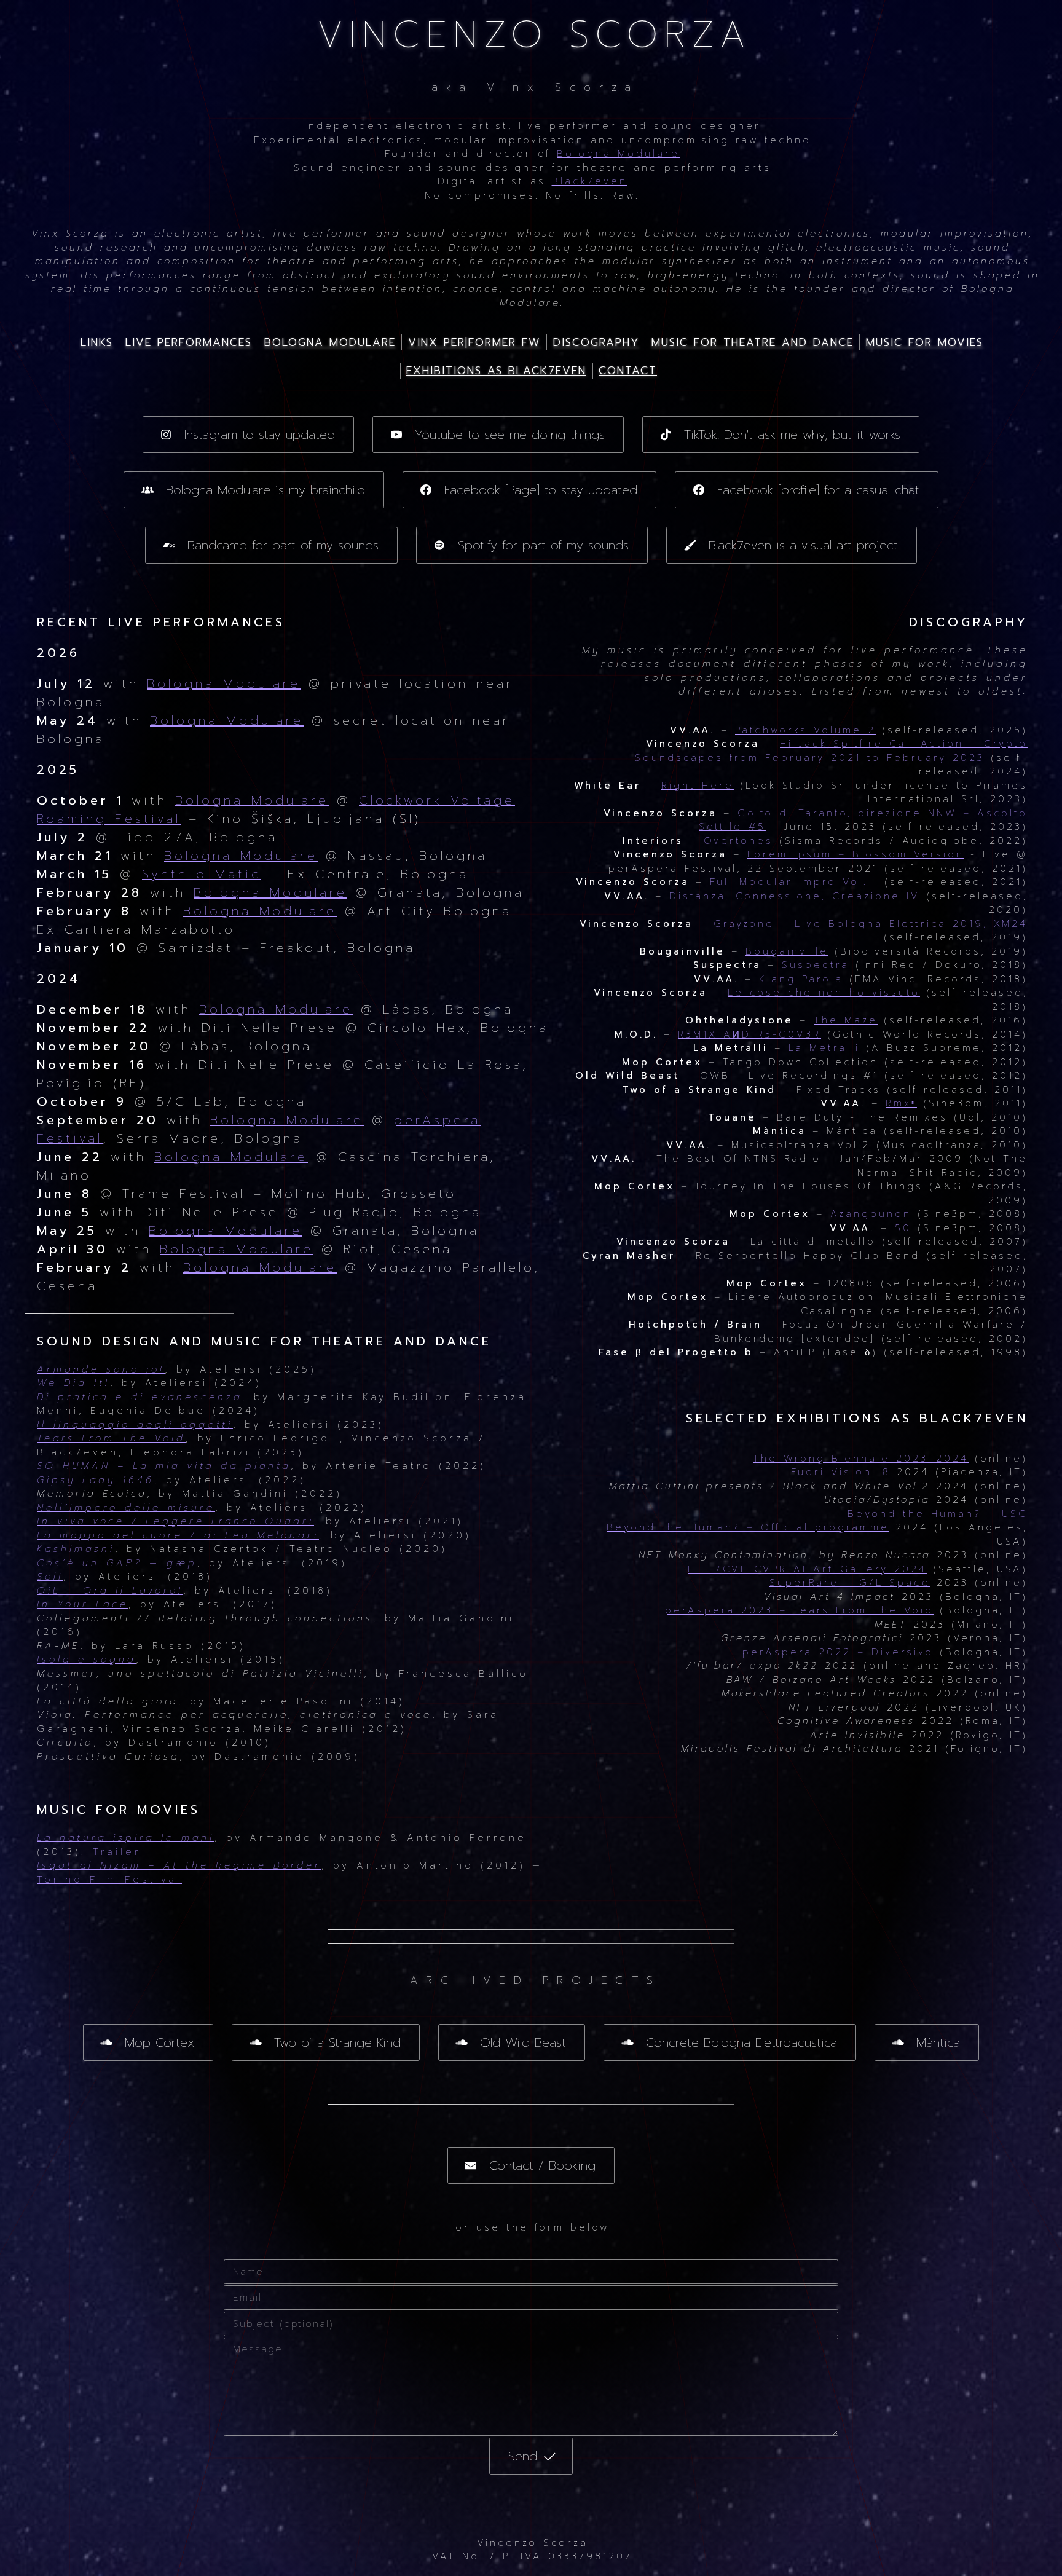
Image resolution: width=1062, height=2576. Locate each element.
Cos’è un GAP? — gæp (117, 1563)
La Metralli (824, 1048)
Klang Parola (801, 979)
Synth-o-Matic (202, 874)
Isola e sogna (86, 1660)
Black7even (590, 181)
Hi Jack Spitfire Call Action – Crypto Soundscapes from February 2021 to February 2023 (831, 751)
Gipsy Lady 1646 (96, 1480)
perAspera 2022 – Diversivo (838, 1652)
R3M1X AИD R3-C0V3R (749, 1034)
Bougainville (787, 951)
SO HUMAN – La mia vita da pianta (164, 1466)
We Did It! (73, 1383)
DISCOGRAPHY (596, 342)
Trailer (117, 1852)
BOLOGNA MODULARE (330, 342)
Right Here (698, 786)
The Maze (846, 1020)
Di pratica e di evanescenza (140, 1397)
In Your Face (83, 1604)
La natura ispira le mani (126, 1838)
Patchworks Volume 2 (805, 730)
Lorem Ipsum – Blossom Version (856, 854)
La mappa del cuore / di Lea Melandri (178, 1535)
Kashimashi (76, 1549)
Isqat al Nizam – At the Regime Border (179, 1865)
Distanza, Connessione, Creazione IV (795, 896)
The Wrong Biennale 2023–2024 (861, 1459)
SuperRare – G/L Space (850, 1583)
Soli (50, 1577)
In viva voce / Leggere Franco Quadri (175, 1521)
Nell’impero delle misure (126, 1508)
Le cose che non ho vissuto (824, 993)
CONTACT (628, 371)
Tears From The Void (111, 1438)
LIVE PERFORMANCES (189, 342)
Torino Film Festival (109, 1880)
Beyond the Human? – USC (938, 1514)
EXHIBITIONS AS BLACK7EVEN (496, 371)
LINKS (97, 342)
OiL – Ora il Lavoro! (110, 1591)
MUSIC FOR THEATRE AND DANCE (753, 342)
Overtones (738, 841)
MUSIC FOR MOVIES (925, 342)
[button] (249, 435)
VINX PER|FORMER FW (474, 342)
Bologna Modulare (618, 154)
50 (903, 1228)
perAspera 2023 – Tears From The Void (799, 1610)
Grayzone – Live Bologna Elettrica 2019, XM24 (871, 924)
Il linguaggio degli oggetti (135, 1425)
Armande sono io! (101, 1369)
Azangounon (871, 1214)
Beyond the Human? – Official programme (748, 1527)
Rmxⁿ (901, 1103)
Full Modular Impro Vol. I (794, 882)
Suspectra (816, 965)
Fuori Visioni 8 (841, 1472)
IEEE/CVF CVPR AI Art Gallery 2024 (807, 1569)
